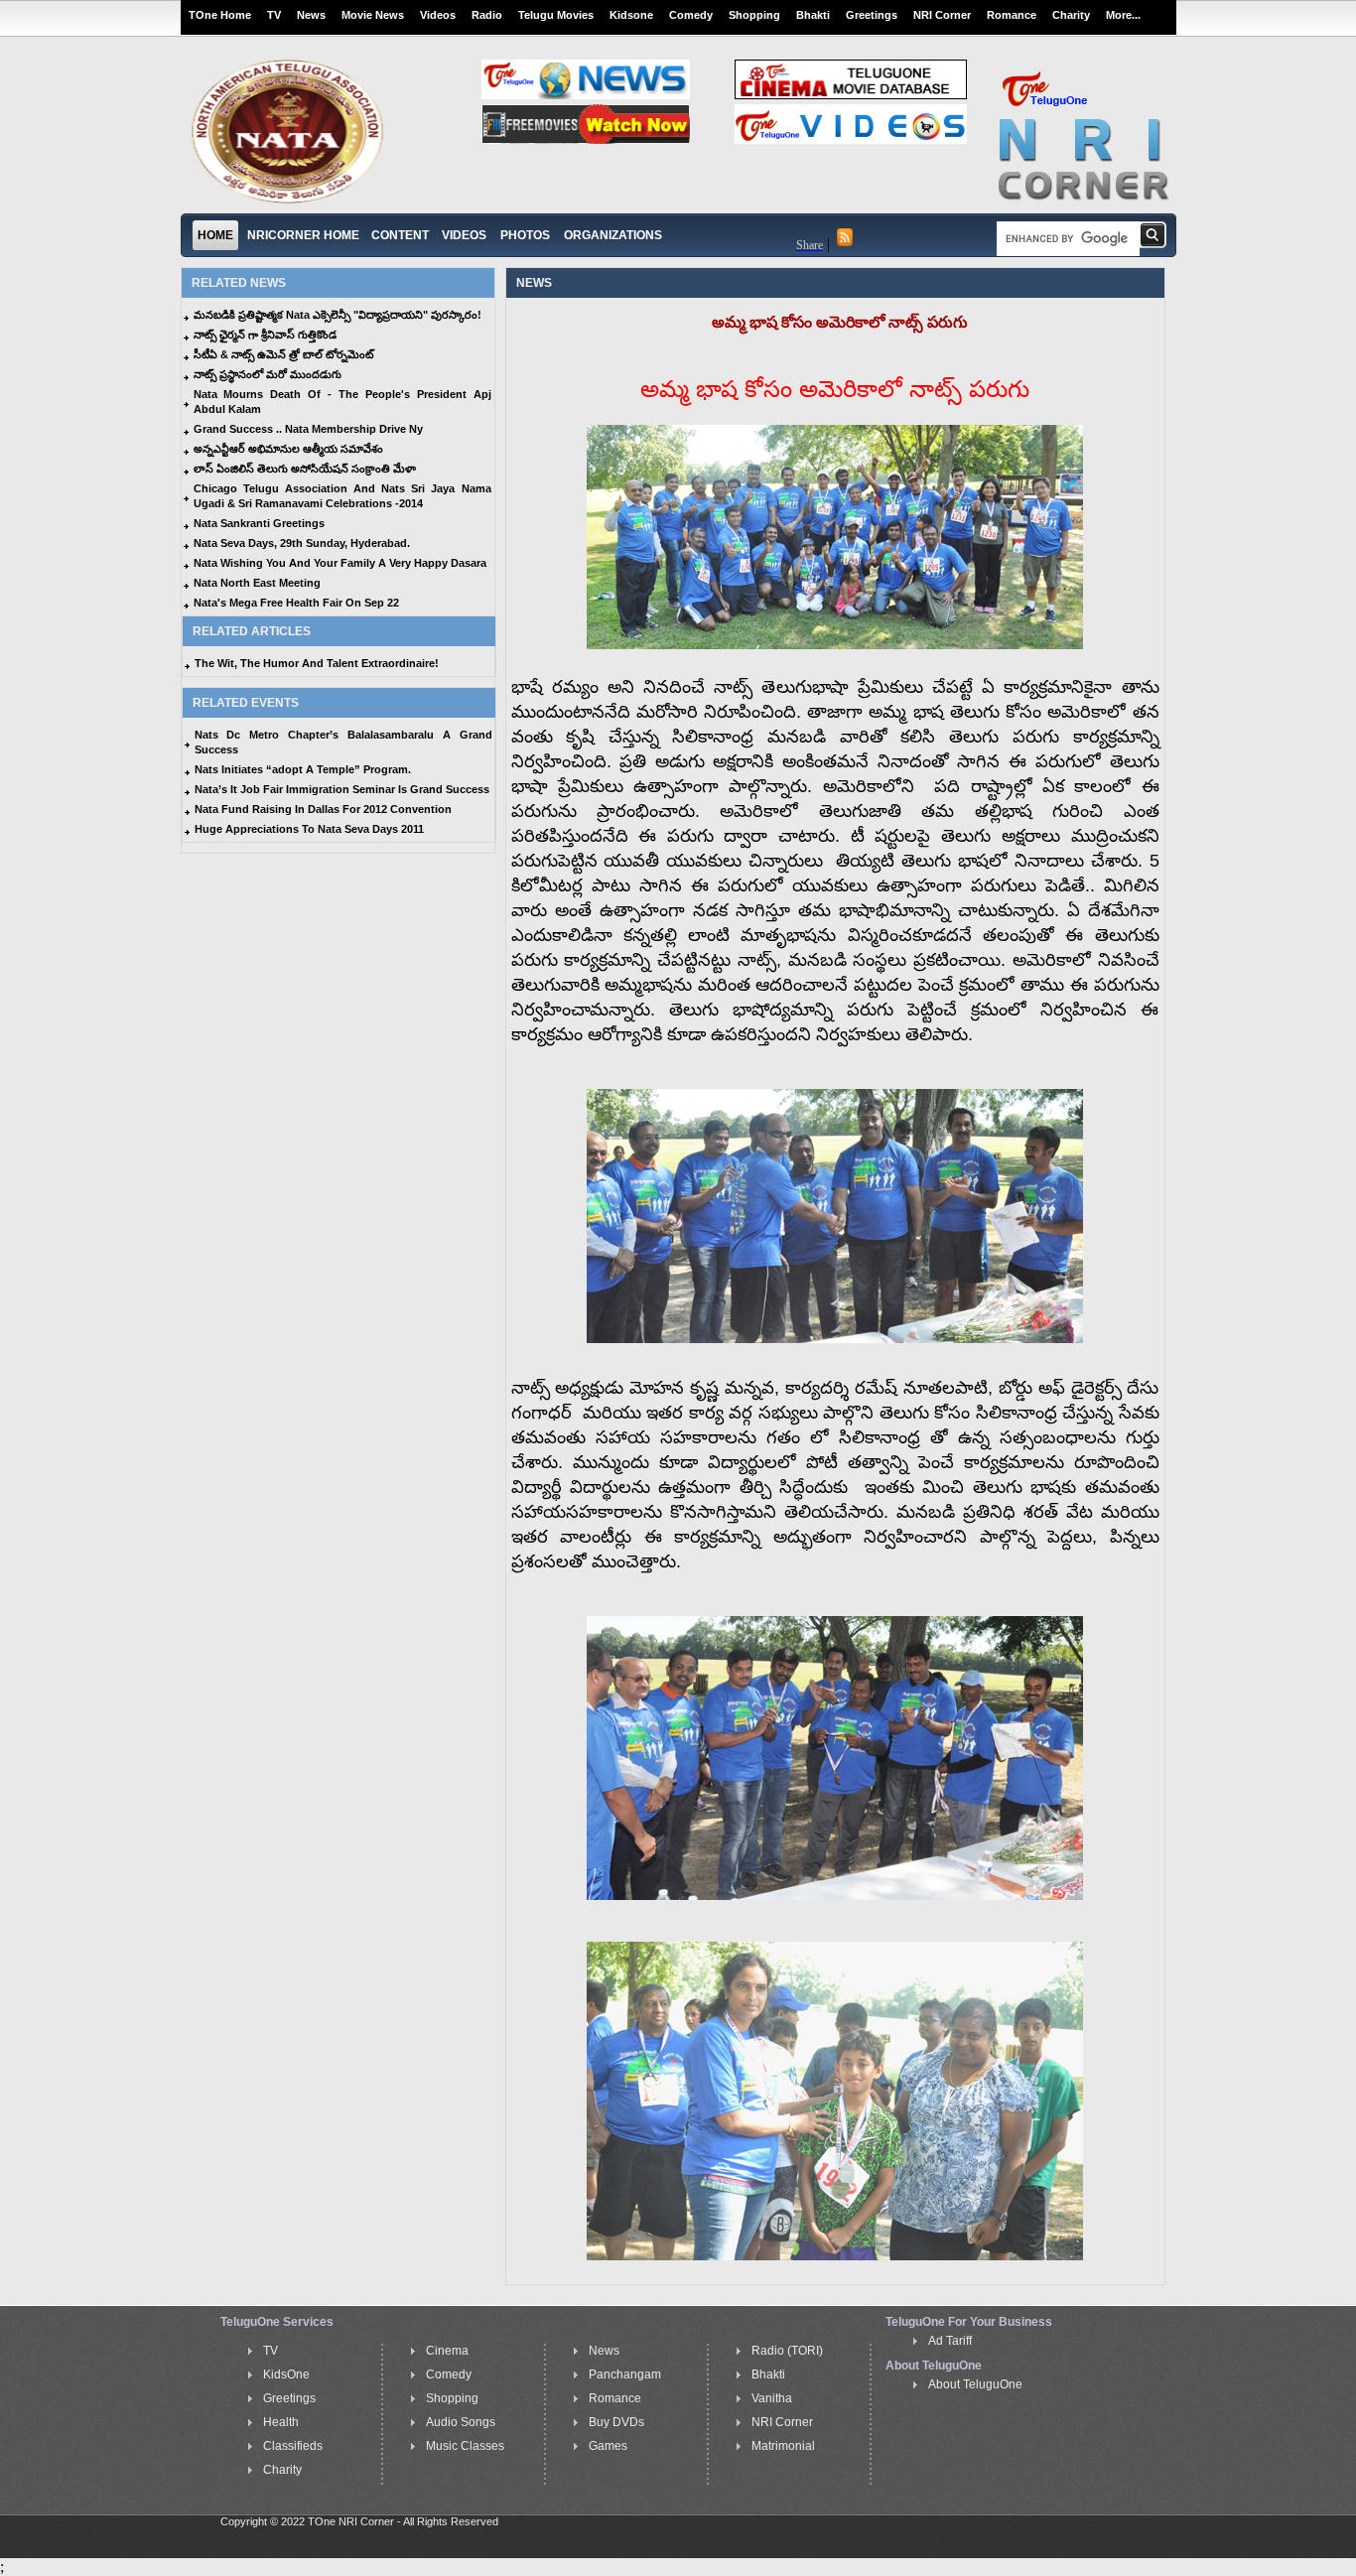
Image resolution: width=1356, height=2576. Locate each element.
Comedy (691, 15)
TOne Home (220, 15)
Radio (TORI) (787, 2351)
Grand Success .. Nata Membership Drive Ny (308, 429)
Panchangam (625, 2374)
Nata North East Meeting (257, 583)
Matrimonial (783, 2446)
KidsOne (286, 2374)
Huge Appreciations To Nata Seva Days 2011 (309, 829)
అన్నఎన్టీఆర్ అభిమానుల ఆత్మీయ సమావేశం (288, 449)
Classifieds (293, 2446)
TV (274, 15)
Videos (438, 15)
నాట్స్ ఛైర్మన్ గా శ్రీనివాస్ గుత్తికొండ (265, 335)
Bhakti (813, 15)
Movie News (373, 15)
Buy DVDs (616, 2422)
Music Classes (465, 2446)
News (311, 15)
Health (281, 2422)
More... (1123, 15)
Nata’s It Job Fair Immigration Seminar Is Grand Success (342, 789)
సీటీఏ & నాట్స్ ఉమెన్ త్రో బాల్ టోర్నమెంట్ (283, 354)
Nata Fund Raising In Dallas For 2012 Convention (323, 809)
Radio (487, 15)
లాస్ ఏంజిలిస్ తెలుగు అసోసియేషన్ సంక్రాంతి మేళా (305, 469)
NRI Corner (942, 15)
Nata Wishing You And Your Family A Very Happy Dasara (340, 563)
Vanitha (772, 2398)
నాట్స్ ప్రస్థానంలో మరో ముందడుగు (268, 374)
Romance (1012, 15)
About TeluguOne (975, 2384)
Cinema (447, 2351)
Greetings (872, 15)
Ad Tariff (950, 2341)
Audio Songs (461, 2422)
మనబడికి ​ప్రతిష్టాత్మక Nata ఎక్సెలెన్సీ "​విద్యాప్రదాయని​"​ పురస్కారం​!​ (338, 315)
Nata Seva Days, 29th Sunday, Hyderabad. (302, 543)
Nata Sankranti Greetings (259, 523)
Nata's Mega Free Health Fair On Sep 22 (296, 603)
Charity (1071, 15)
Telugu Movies (556, 15)
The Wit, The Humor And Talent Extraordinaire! (317, 663)
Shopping (754, 15)
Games (608, 2446)
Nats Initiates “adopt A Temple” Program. (303, 769)
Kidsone (631, 15)
